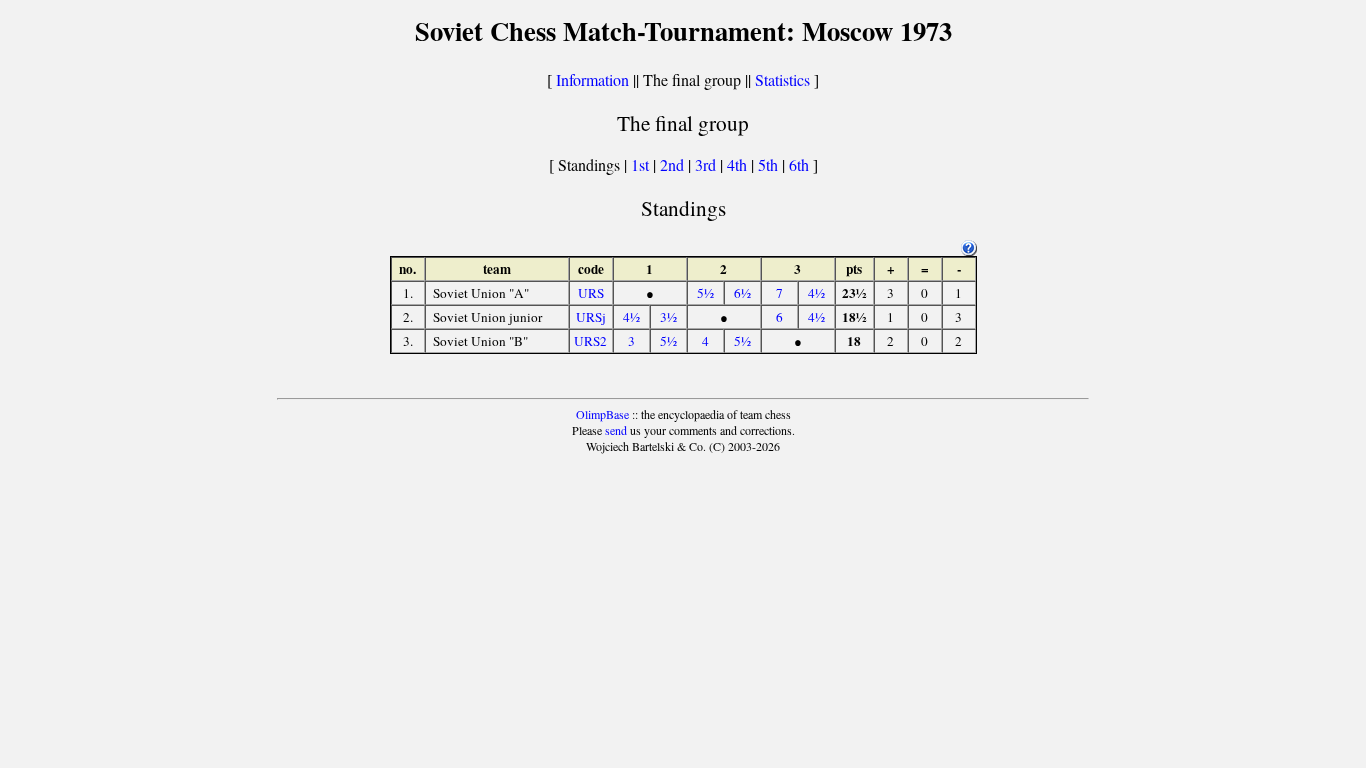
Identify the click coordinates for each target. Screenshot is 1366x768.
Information (592, 79)
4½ (816, 293)
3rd (707, 164)
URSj (591, 317)
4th (739, 164)
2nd (674, 164)
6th (801, 164)
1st (642, 164)
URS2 (590, 341)
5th (770, 164)
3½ (668, 317)
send (616, 430)
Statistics (782, 79)
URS (591, 293)
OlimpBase (602, 414)
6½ (742, 293)
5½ (705, 293)
